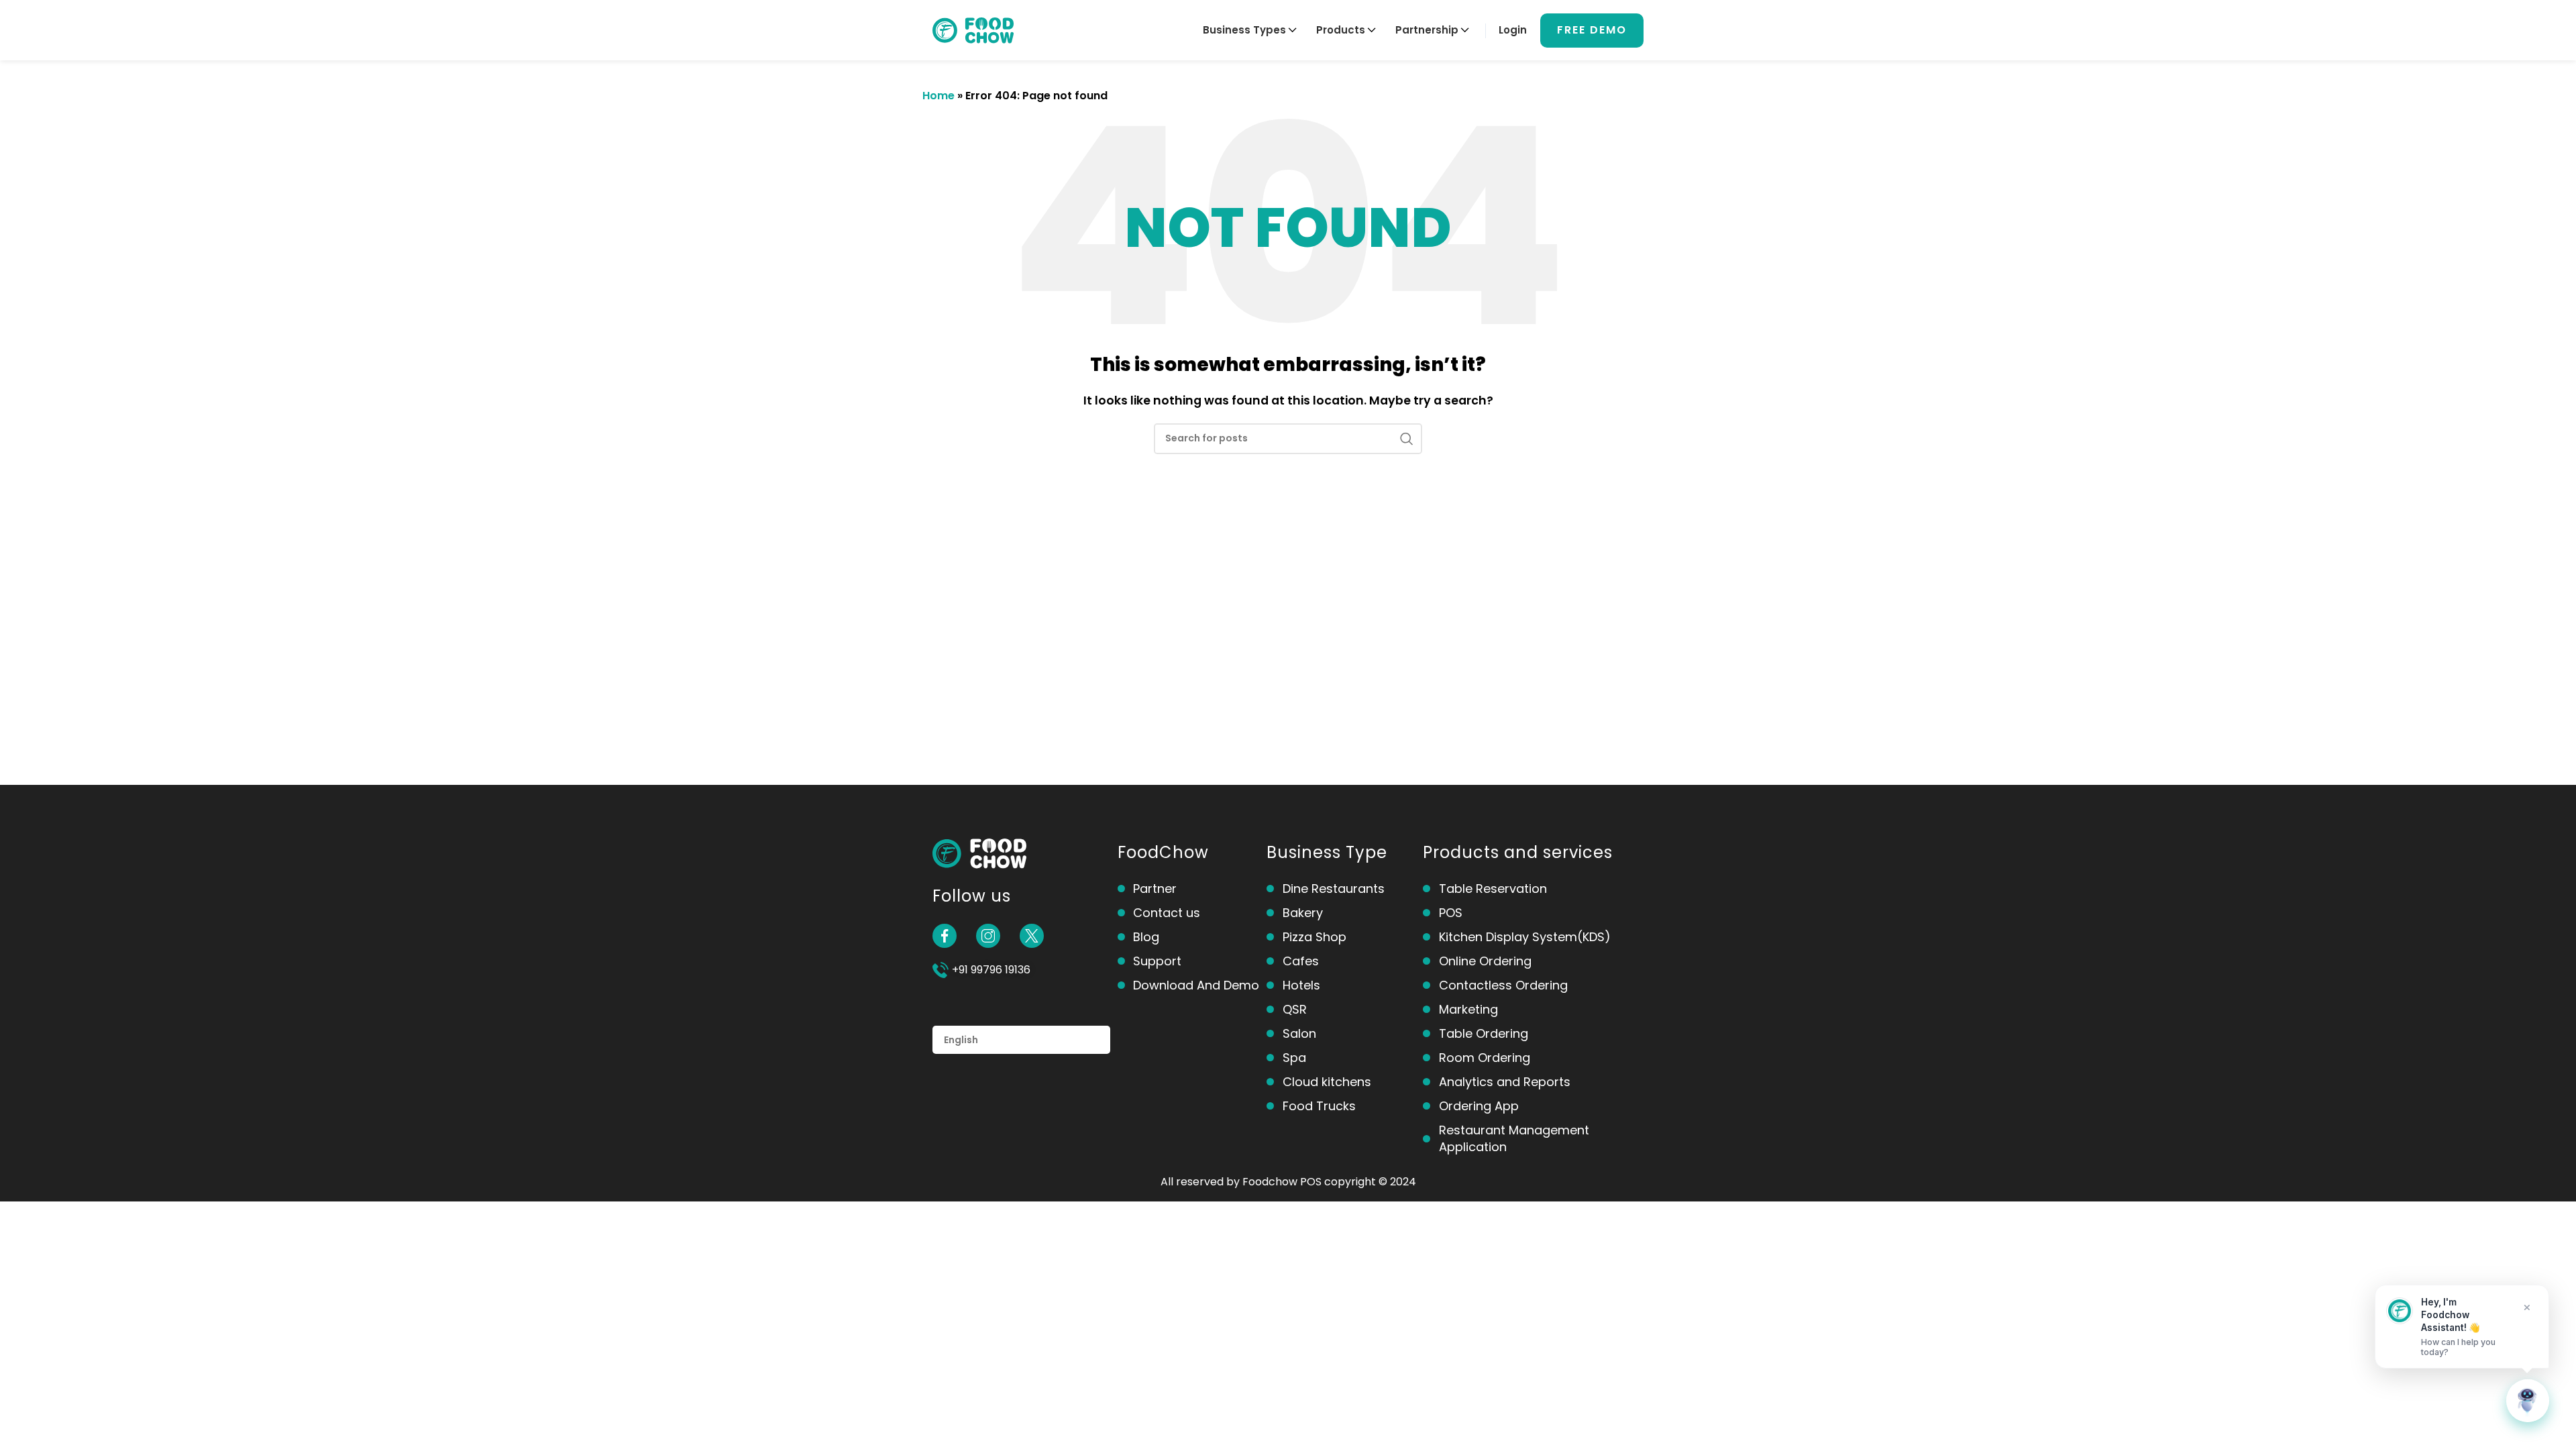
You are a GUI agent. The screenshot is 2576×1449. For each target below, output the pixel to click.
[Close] (2527, 1307)
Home (938, 96)
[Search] (1407, 439)
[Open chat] (2528, 1401)
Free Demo (1592, 30)
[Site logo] (973, 29)
